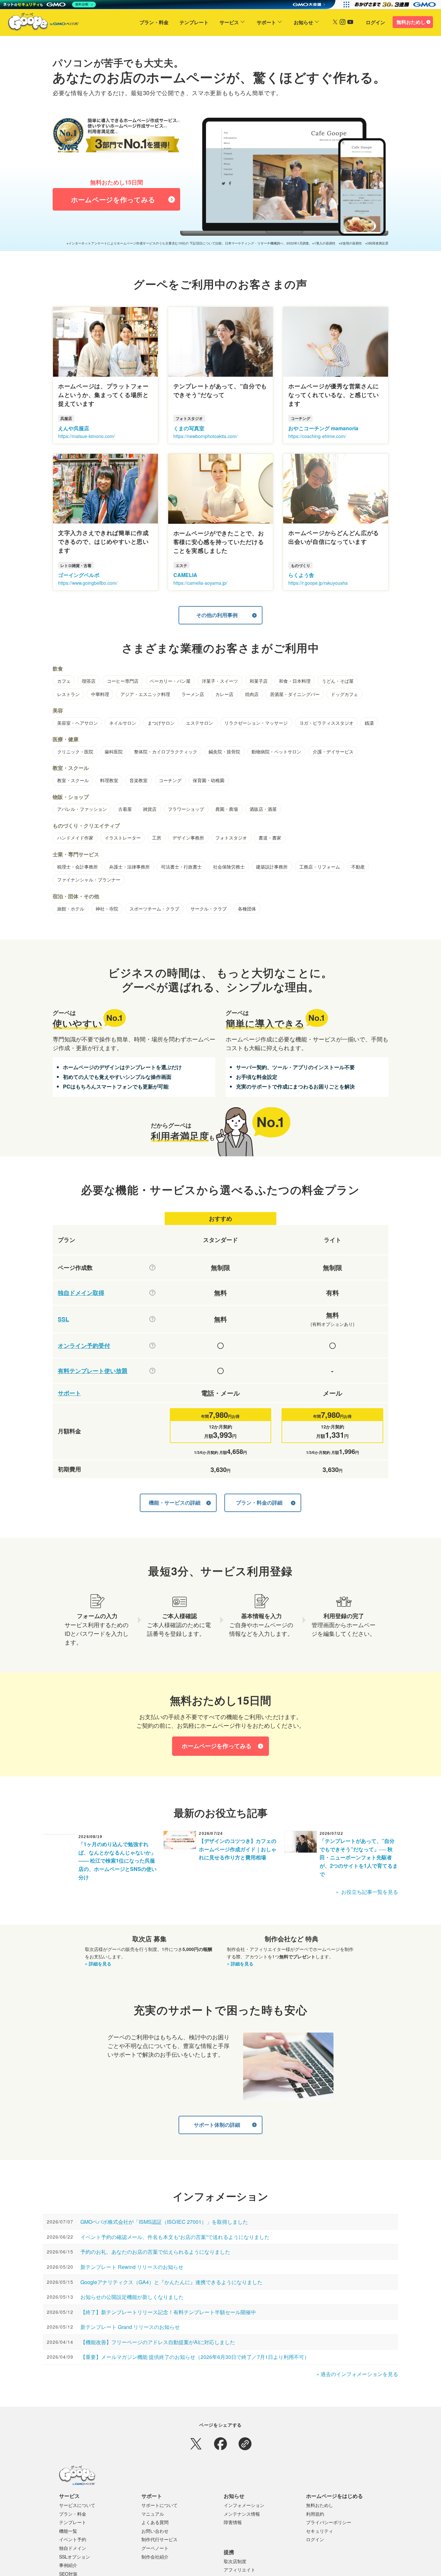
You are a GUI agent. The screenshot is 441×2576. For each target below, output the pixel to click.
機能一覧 (68, 2531)
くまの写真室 (189, 428)
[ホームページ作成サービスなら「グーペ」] (39, 23)
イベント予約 (73, 2539)
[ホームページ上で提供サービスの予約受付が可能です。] (152, 1346)
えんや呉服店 (74, 428)
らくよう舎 (301, 575)
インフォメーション (244, 2505)
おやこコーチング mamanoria (323, 428)
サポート (266, 22)
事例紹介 (68, 2565)
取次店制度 (235, 2561)
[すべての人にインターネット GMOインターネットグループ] (396, 5)
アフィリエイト (240, 2570)
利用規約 (315, 2514)
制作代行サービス (159, 2539)
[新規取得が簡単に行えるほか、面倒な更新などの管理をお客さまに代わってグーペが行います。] (152, 1293)
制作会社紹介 (155, 2557)
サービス (229, 22)
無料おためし (411, 22)
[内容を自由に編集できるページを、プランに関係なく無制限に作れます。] (152, 1268)
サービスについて (77, 2505)
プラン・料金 (154, 22)
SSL (63, 1319)
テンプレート (194, 22)
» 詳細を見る (98, 1964)
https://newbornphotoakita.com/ (205, 436)
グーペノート (155, 2548)
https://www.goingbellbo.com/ (88, 583)
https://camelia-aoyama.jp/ (200, 583)
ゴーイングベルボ (79, 575)
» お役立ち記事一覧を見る (367, 1892)
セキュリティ (320, 2531)
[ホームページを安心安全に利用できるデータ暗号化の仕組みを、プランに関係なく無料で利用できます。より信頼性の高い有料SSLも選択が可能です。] (152, 1319)
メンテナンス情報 (242, 2514)
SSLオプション (75, 2557)
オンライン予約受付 (84, 1346)
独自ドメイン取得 (81, 1293)
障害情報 (233, 2522)
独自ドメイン (73, 2548)
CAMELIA (185, 575)
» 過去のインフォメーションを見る (357, 2374)
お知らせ (303, 22)
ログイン (375, 22)
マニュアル (153, 2514)
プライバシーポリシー (329, 2522)
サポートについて (159, 2505)
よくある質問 (155, 2522)
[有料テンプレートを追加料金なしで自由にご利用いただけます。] (152, 1371)
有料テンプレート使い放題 (93, 1371)
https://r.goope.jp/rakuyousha (318, 583)
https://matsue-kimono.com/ (87, 436)
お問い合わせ (155, 2531)
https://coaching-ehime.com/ (317, 436)
